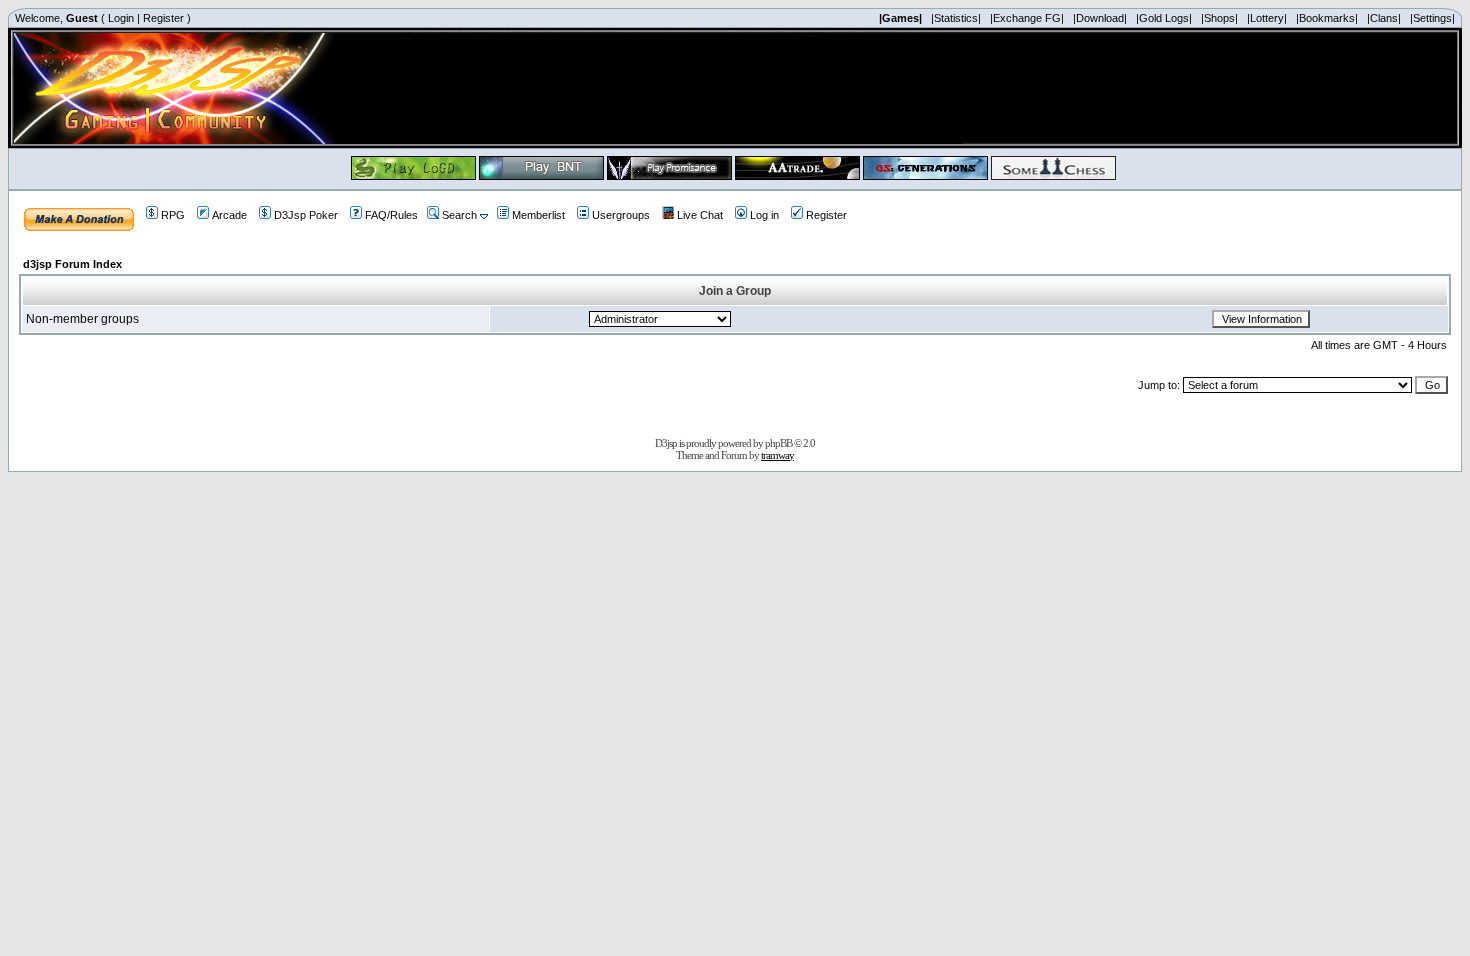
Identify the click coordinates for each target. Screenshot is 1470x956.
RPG (173, 215)
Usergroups (621, 215)
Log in (764, 215)
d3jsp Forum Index (72, 264)
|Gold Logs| (1164, 18)
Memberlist (538, 215)
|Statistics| (956, 18)
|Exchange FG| (1027, 18)
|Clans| (1384, 18)
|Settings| (1432, 18)
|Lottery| (1267, 18)
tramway (777, 455)
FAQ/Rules (391, 215)
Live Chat (700, 215)
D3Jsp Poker (306, 215)
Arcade (229, 215)
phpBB (778, 443)
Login (121, 18)
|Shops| (1219, 18)
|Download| (1100, 18)
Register (163, 18)
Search (459, 215)
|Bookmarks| (1327, 18)
